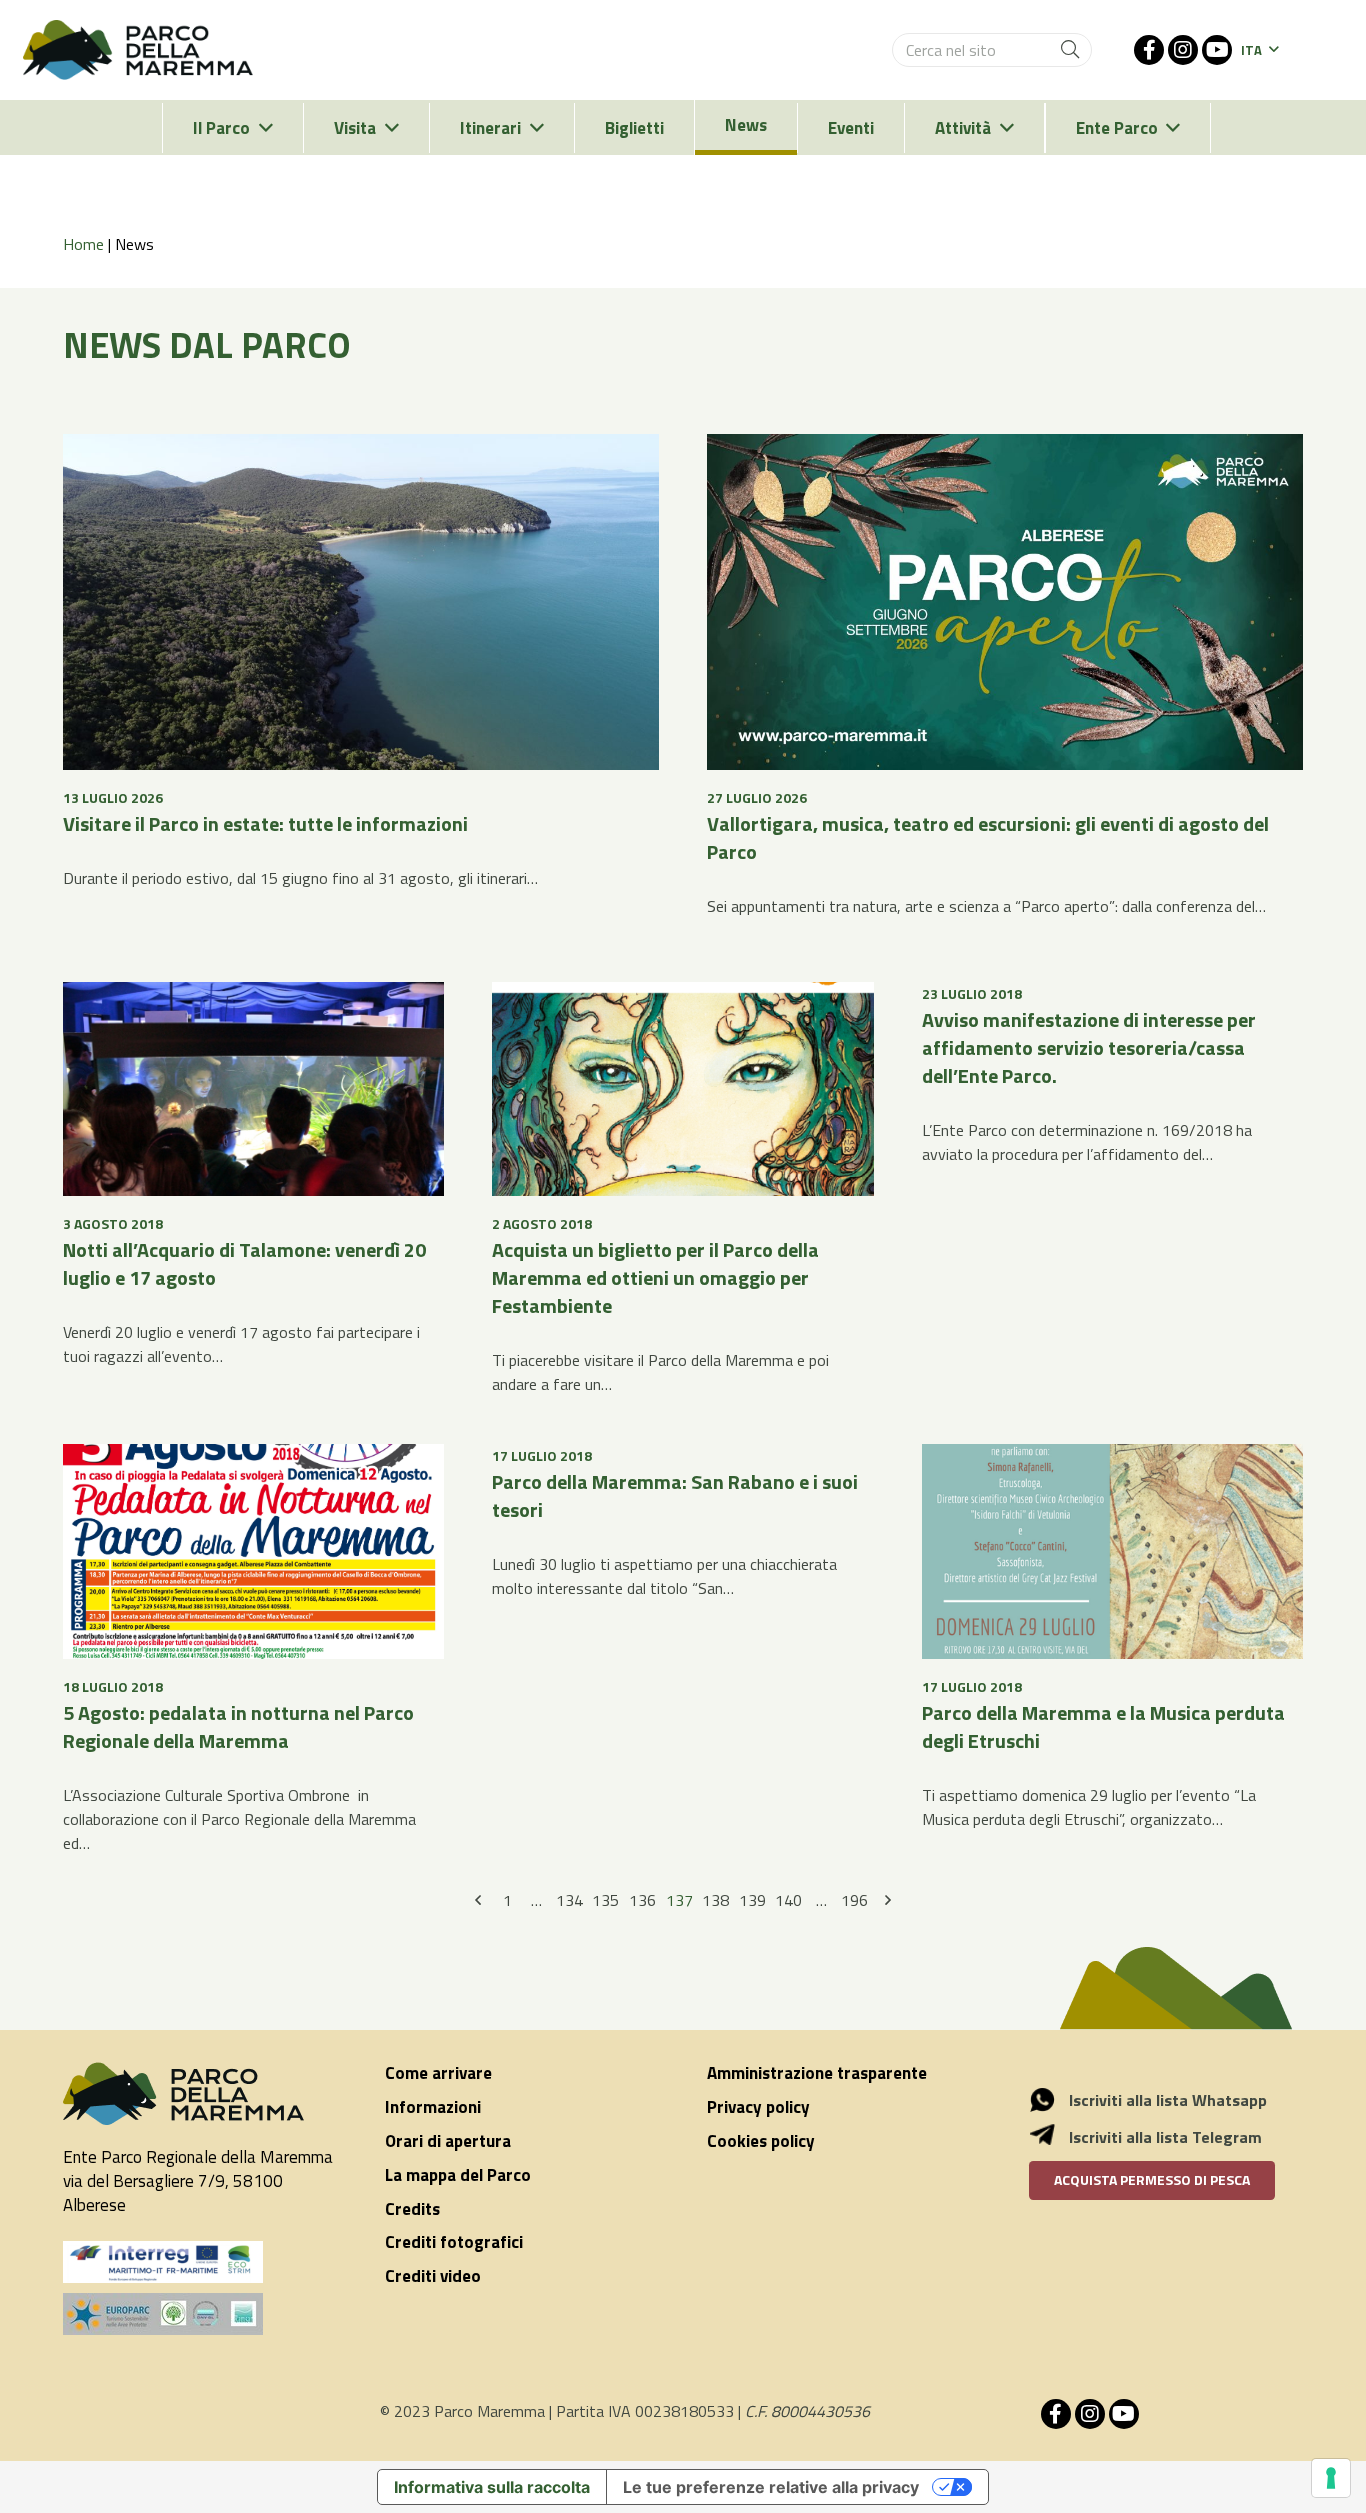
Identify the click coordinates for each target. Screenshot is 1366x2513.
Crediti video (433, 2276)
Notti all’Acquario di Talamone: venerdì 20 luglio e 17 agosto (244, 1263)
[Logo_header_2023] (138, 50)
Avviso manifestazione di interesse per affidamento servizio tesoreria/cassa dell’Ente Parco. (1089, 1047)
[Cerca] (1070, 50)
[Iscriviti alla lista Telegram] (1053, 2137)
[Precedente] (479, 1901)
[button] (1259, 50)
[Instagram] (1183, 50)
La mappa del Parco (458, 2175)
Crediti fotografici (454, 2242)
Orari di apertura (448, 2141)
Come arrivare (438, 2073)
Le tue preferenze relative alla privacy (771, 2487)
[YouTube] (1217, 50)
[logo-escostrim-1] (163, 2262)
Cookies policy (761, 2141)
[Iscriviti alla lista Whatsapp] (1053, 2100)
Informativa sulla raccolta (492, 2487)
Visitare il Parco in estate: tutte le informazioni (265, 823)
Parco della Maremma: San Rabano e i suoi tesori (675, 1495)
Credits (412, 2209)
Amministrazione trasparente (817, 2073)
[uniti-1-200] (200, 2314)
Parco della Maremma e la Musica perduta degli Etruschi (1103, 1726)
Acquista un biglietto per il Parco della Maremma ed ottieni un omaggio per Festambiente (655, 1277)
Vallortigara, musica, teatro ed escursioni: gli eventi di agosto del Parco (988, 837)
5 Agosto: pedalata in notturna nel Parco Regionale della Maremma (238, 1726)
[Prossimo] (887, 1901)
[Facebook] (1149, 50)
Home (83, 244)
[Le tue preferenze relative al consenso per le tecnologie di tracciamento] (1331, 2478)
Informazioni (433, 2107)
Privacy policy (758, 2107)
